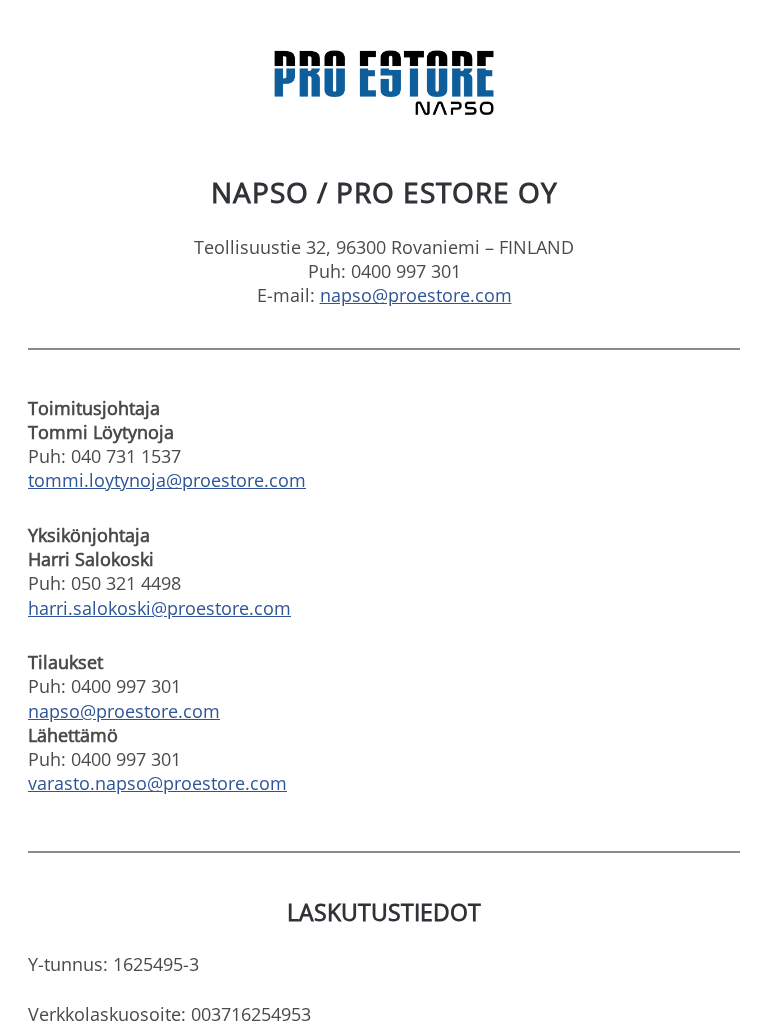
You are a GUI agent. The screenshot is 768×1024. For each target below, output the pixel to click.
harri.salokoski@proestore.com (159, 608)
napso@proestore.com (416, 295)
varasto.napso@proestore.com (157, 783)
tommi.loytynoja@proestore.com (167, 480)
